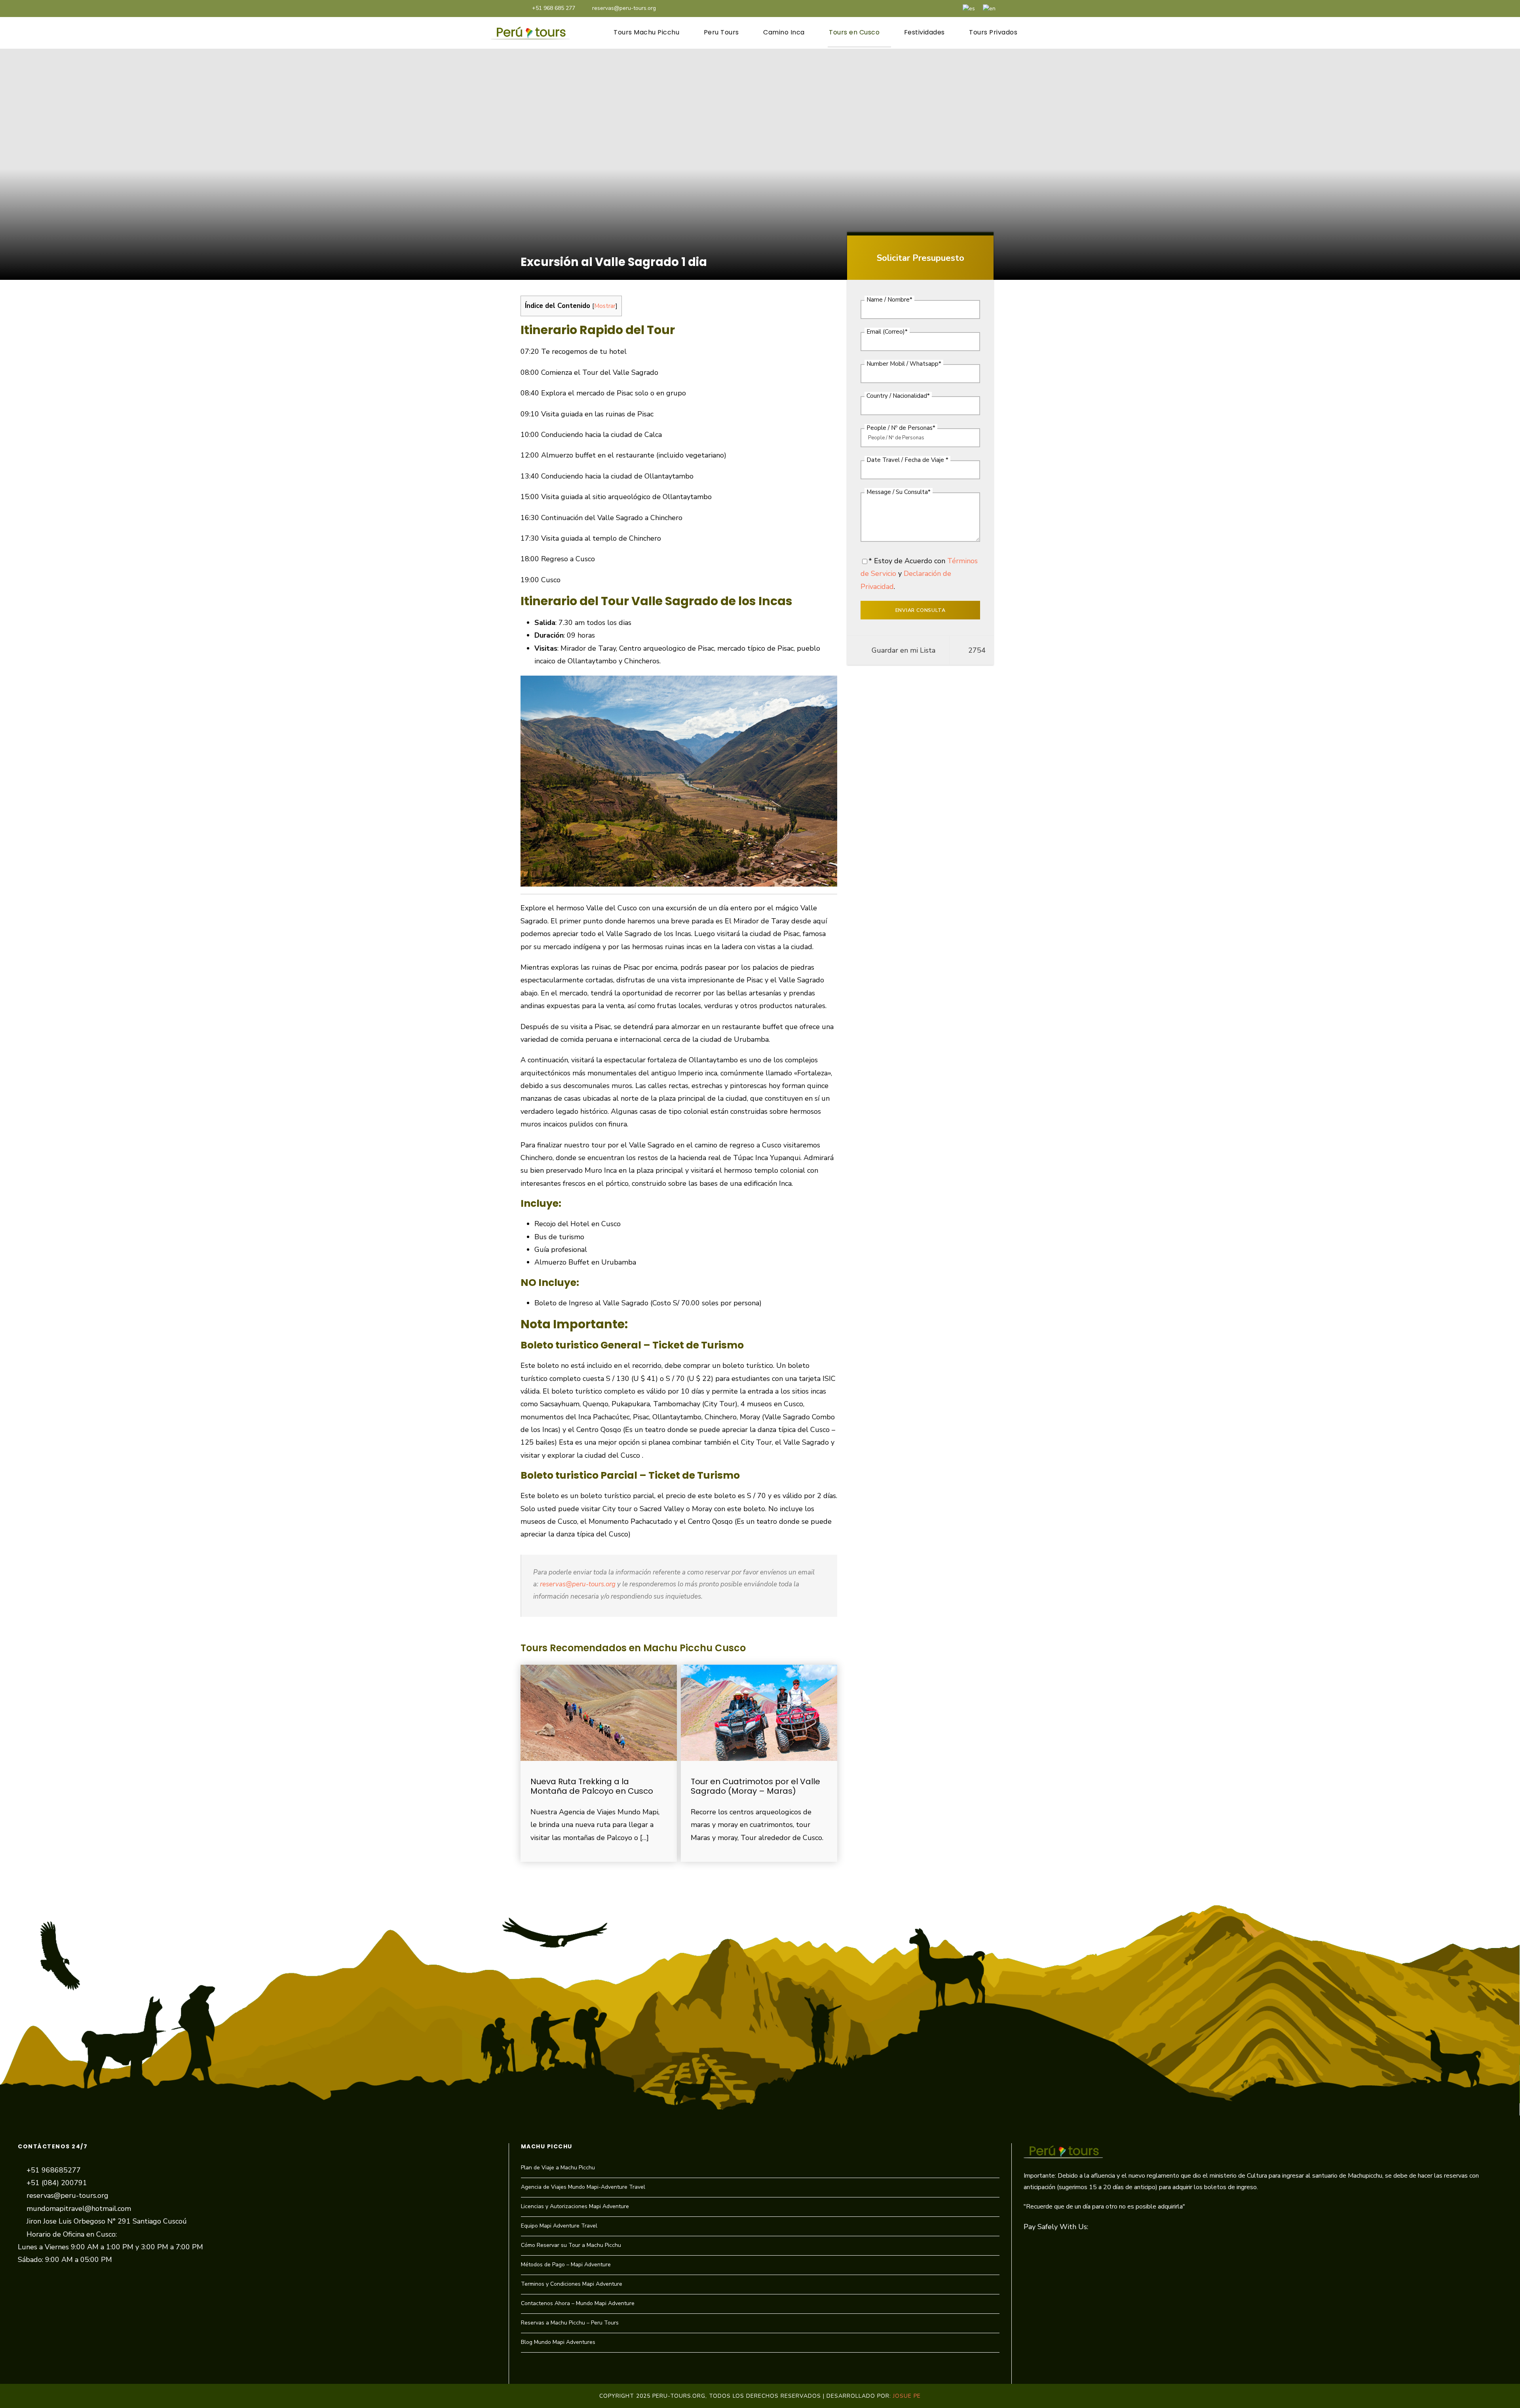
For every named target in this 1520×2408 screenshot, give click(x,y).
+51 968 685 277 (554, 8)
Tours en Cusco (854, 32)
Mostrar (605, 306)
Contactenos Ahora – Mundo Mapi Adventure (578, 2303)
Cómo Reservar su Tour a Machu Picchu (571, 2245)
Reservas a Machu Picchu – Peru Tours (570, 2323)
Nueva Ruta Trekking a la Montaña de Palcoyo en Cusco (592, 1786)
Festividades (924, 32)
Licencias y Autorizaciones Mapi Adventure (575, 2206)
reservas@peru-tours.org (624, 8)
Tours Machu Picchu (646, 32)
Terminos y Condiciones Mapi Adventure (572, 2284)
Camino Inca (784, 32)
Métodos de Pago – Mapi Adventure (566, 2265)
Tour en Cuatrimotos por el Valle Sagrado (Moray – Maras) (755, 1786)
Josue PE (907, 2396)
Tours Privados (993, 32)
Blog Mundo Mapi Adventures (558, 2342)
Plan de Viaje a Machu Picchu (558, 2168)
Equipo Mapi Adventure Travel (559, 2226)
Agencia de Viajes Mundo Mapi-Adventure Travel (583, 2187)
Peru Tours (721, 32)
